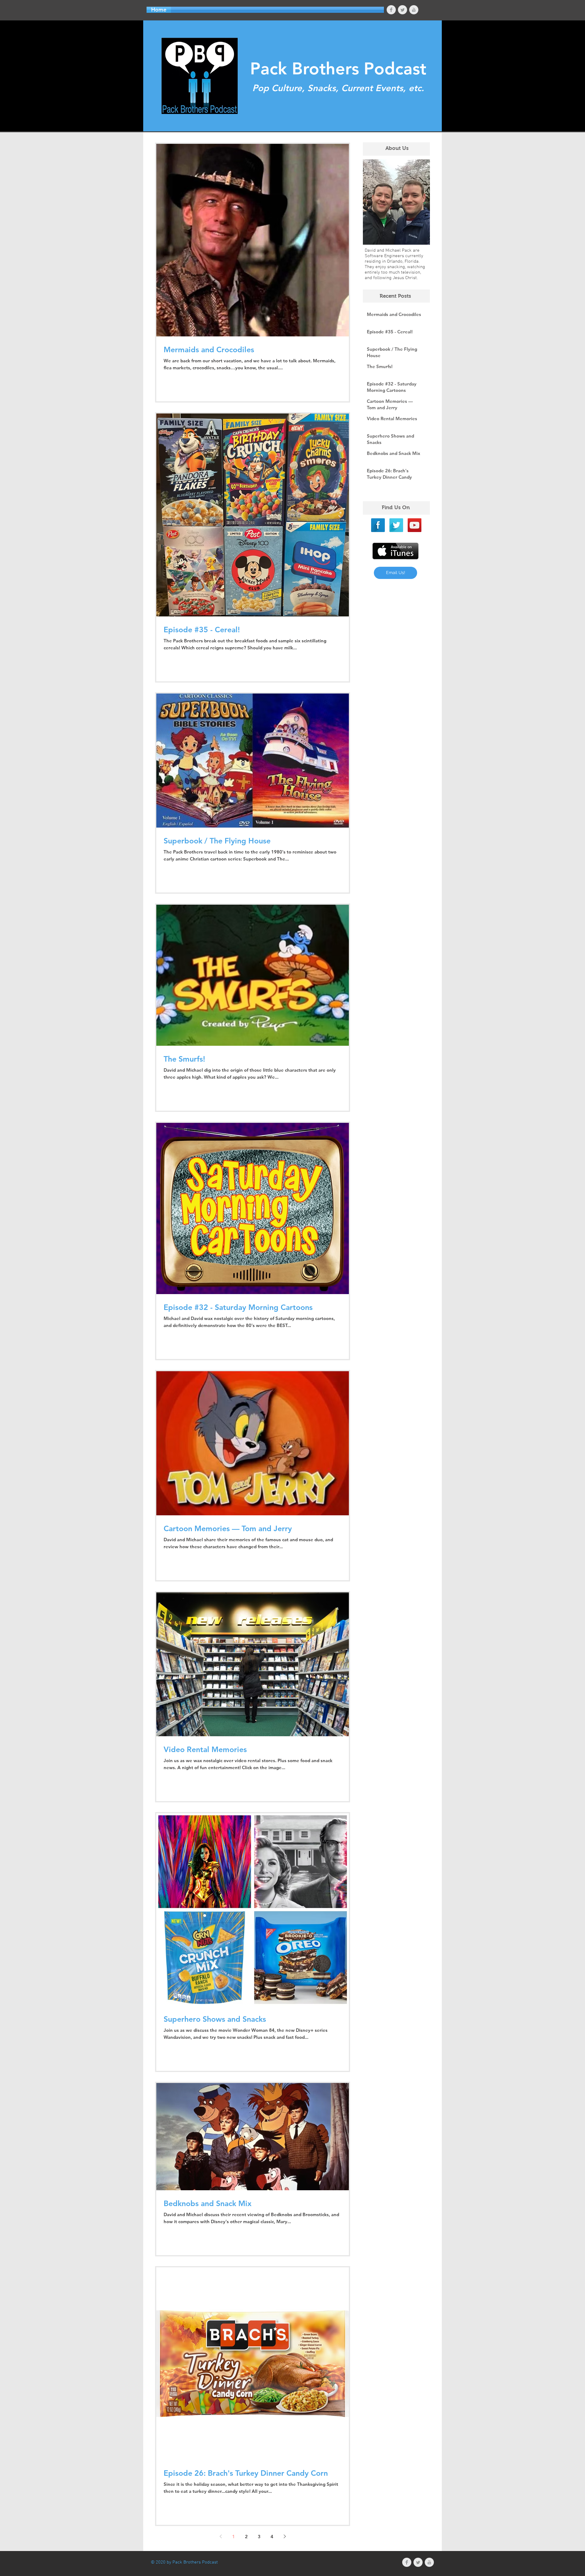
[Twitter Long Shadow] (396, 525)
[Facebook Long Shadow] (378, 525)
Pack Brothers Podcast (338, 69)
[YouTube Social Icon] (415, 525)
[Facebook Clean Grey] (391, 10)
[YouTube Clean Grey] (414, 10)
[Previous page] (221, 2536)
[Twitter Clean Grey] (402, 10)
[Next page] (285, 2536)
